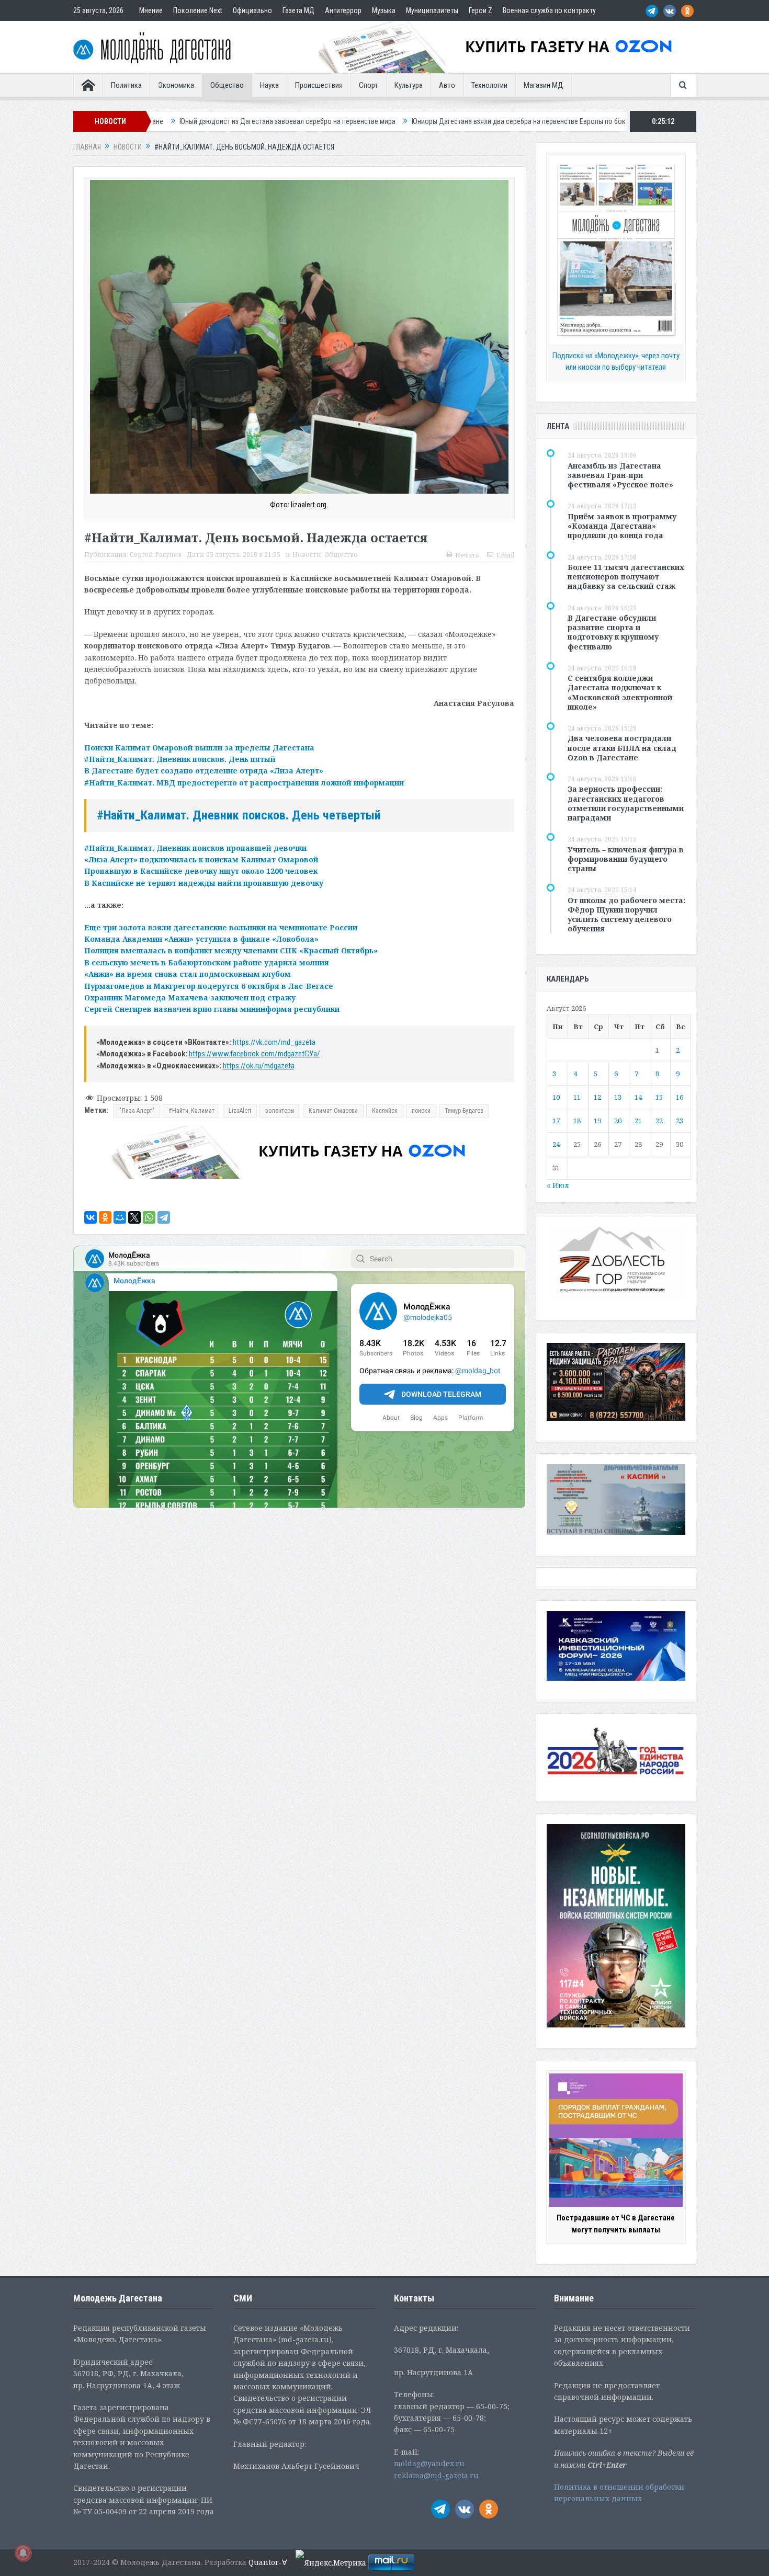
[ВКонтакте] (91, 1217)
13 (618, 1097)
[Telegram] (164, 1217)
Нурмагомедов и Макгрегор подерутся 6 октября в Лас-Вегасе (209, 986)
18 (577, 1121)
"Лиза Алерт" (137, 1111)
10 (556, 1097)
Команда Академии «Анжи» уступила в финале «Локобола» (201, 939)
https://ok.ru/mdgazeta (259, 1066)
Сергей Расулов (156, 555)
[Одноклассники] (105, 1217)
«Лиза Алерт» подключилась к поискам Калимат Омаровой (201, 859)
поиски (421, 1111)
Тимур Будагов (464, 1111)
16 (680, 1097)
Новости (307, 555)
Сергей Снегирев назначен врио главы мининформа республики (212, 1009)
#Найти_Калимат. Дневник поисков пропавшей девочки (195, 848)
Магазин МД (544, 85)
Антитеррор (343, 10)
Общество (227, 85)
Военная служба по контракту (549, 10)
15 (659, 1097)
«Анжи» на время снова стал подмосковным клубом (188, 974)
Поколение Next (198, 10)
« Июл (558, 1185)
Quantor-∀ (268, 2562)
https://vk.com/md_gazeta (274, 1042)
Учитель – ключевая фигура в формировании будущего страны (626, 859)
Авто (447, 85)
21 (638, 1121)
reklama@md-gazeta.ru (436, 2475)
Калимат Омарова (333, 1111)
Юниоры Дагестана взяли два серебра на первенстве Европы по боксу (360, 121)
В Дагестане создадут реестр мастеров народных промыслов (583, 121)
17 (556, 1121)
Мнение (151, 10)
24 (556, 1144)
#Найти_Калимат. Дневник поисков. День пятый (180, 759)
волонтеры (280, 1111)
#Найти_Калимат (191, 1111)
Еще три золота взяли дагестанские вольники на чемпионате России (221, 927)
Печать (467, 555)
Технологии (489, 85)
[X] (134, 1217)
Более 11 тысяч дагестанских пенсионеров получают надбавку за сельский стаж (626, 577)
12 (597, 1097)
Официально (252, 10)
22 (659, 1121)
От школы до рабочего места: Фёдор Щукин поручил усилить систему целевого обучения (626, 915)
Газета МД (298, 10)
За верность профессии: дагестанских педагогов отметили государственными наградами (626, 803)
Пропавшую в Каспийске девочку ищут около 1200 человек (201, 871)
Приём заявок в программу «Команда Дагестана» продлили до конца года (622, 526)
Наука (269, 85)
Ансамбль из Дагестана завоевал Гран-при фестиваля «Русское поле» (620, 475)
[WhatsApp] (149, 1217)
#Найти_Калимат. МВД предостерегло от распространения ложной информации (244, 783)
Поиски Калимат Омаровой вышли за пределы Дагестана (199, 748)
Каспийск (385, 1111)
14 (638, 1097)
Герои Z (480, 10)
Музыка (384, 10)
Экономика (176, 85)
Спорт (369, 85)
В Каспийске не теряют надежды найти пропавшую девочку (204, 883)
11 (577, 1097)
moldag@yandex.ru (429, 2463)
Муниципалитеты (432, 10)
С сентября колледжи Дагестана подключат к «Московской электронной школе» (620, 692)
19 (597, 1121)
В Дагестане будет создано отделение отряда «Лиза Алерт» (204, 771)
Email (505, 555)
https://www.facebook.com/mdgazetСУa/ (255, 1054)
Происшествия (319, 85)
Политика (126, 85)
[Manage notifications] (23, 2553)
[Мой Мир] (120, 1217)
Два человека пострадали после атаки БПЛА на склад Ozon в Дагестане (622, 748)
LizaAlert (240, 1111)
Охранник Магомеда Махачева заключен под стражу (190, 998)
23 (680, 1121)
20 (618, 1121)
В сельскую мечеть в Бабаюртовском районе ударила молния (207, 962)
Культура (409, 85)
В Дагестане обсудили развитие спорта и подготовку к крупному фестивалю (613, 632)
